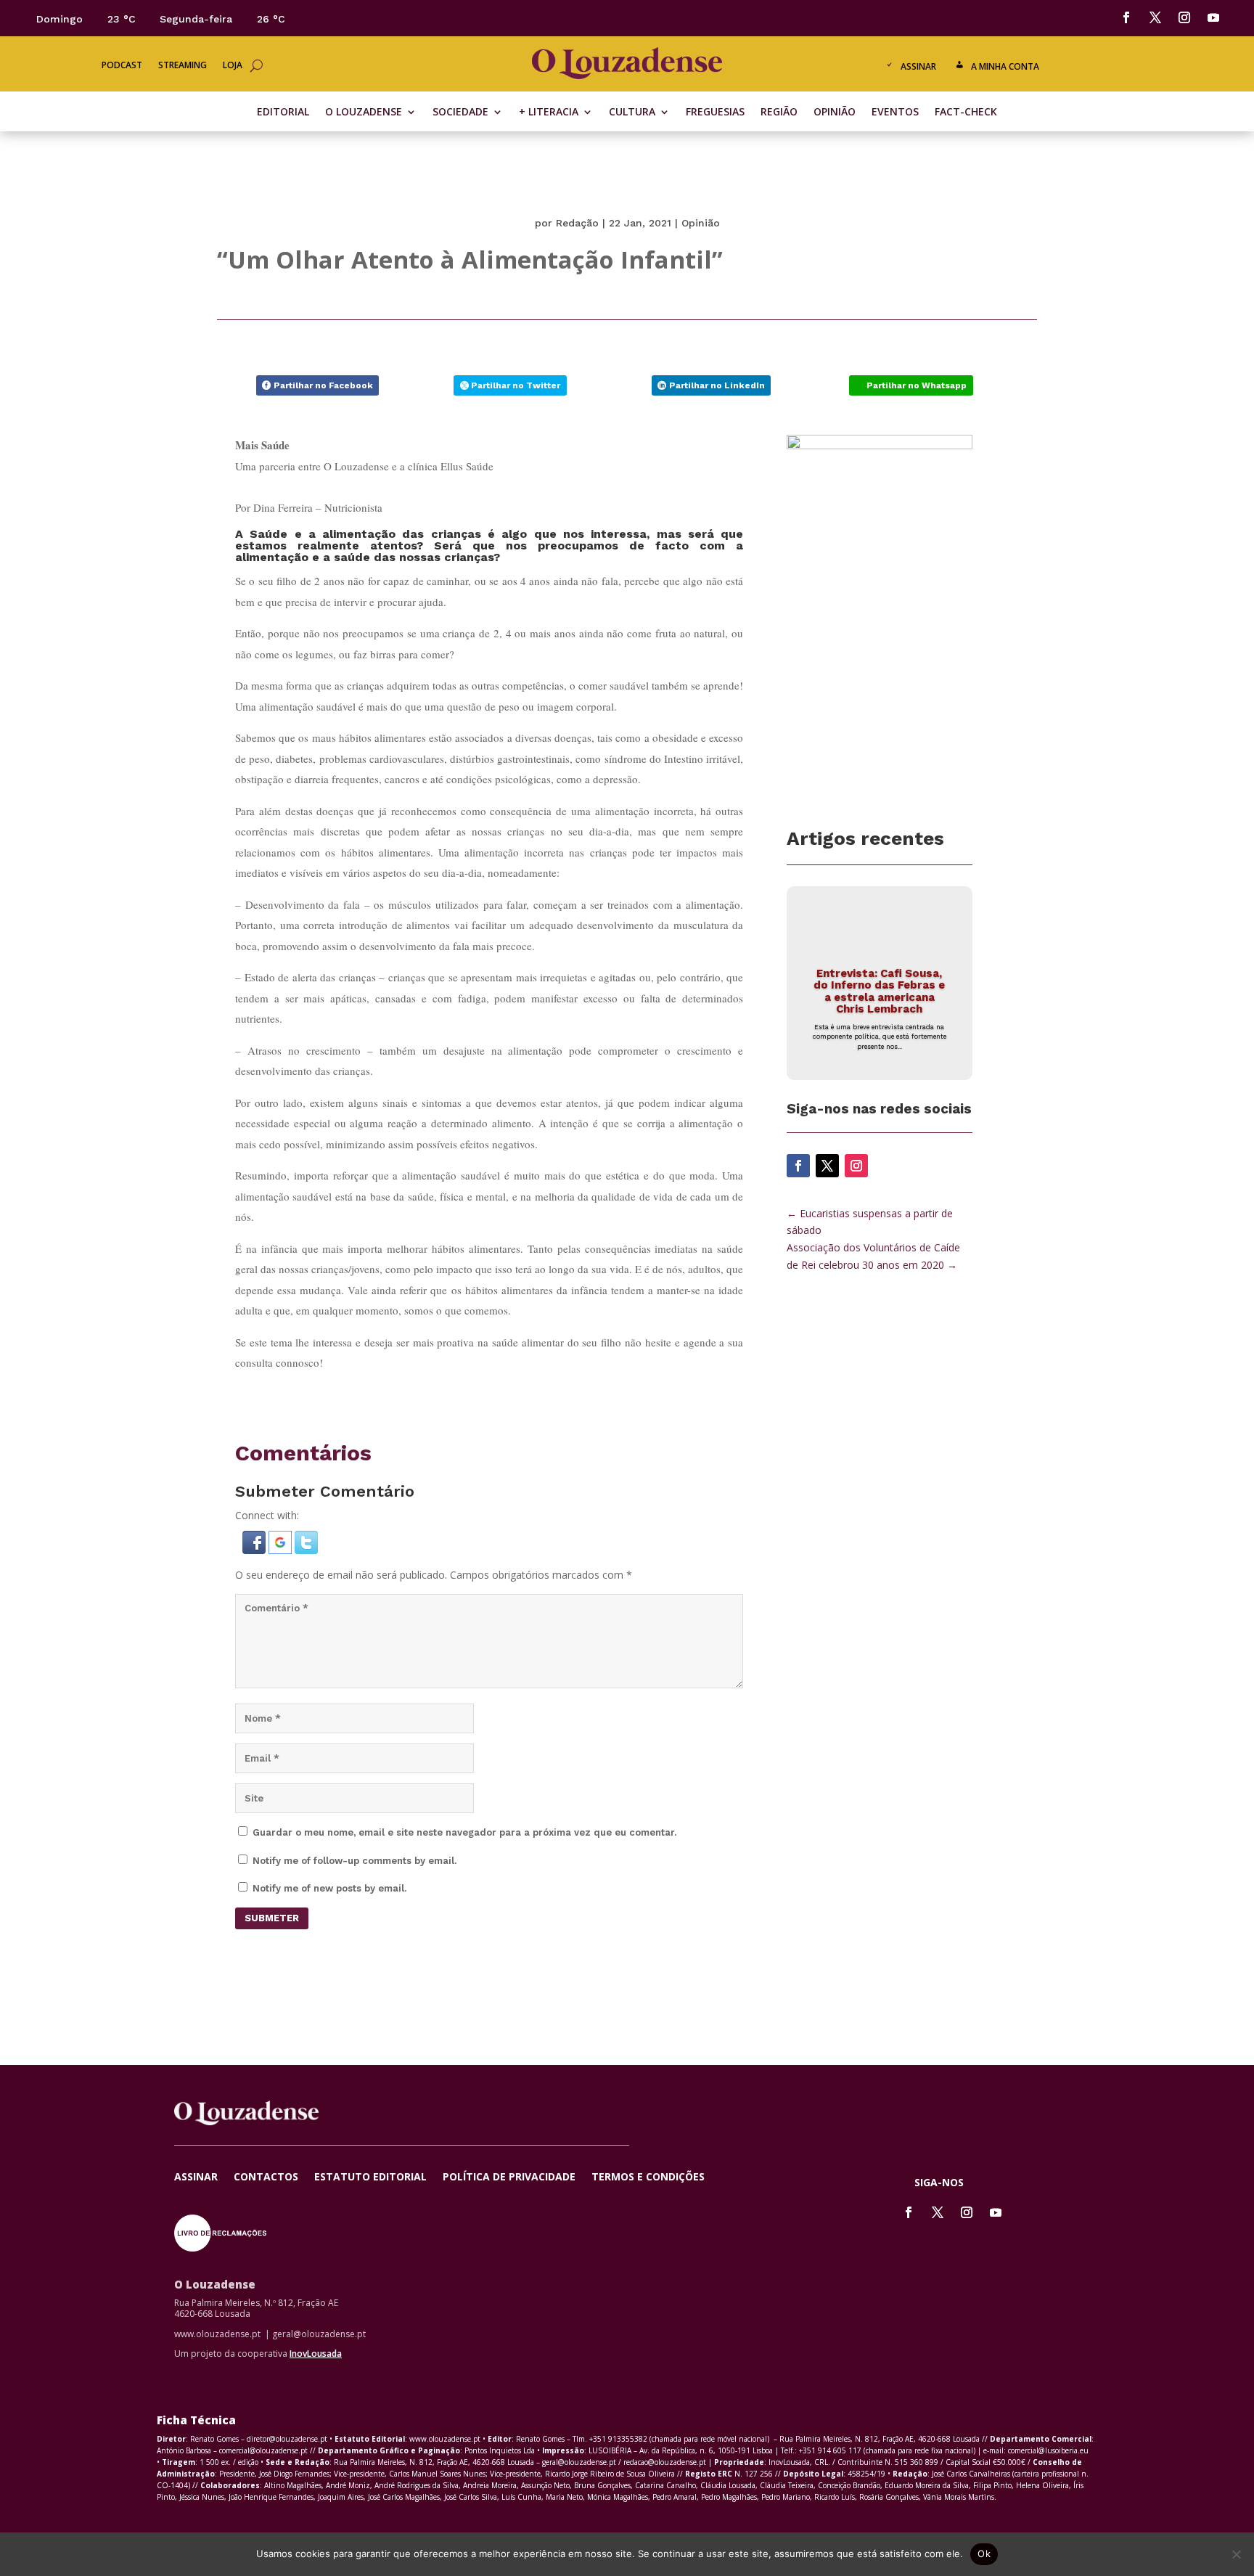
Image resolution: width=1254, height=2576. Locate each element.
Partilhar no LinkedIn (717, 385)
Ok (984, 2553)
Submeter (272, 1918)
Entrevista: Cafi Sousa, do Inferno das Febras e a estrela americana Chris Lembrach (879, 991)
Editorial (283, 113)
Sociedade (460, 113)
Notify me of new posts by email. (329, 1888)
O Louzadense (364, 113)
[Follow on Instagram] (1184, 17)
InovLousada (316, 2354)
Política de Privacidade (509, 2178)
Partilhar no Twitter (516, 385)
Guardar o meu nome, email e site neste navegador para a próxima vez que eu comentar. (464, 1832)
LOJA (233, 66)
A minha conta (1005, 66)
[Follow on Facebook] (1126, 17)
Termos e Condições (648, 2178)
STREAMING (183, 66)
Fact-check (966, 113)
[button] (255, 1550)
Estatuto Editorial (370, 2178)
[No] (1236, 2554)
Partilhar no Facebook (323, 385)
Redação (577, 223)
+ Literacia (549, 113)
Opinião (835, 113)
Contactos (266, 2178)
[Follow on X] (1155, 17)
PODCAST (122, 66)
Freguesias (715, 113)
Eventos (895, 113)
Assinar (918, 66)
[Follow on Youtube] (1213, 17)
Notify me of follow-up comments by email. (355, 1861)
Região (779, 113)
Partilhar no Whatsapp (917, 385)
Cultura (632, 113)
